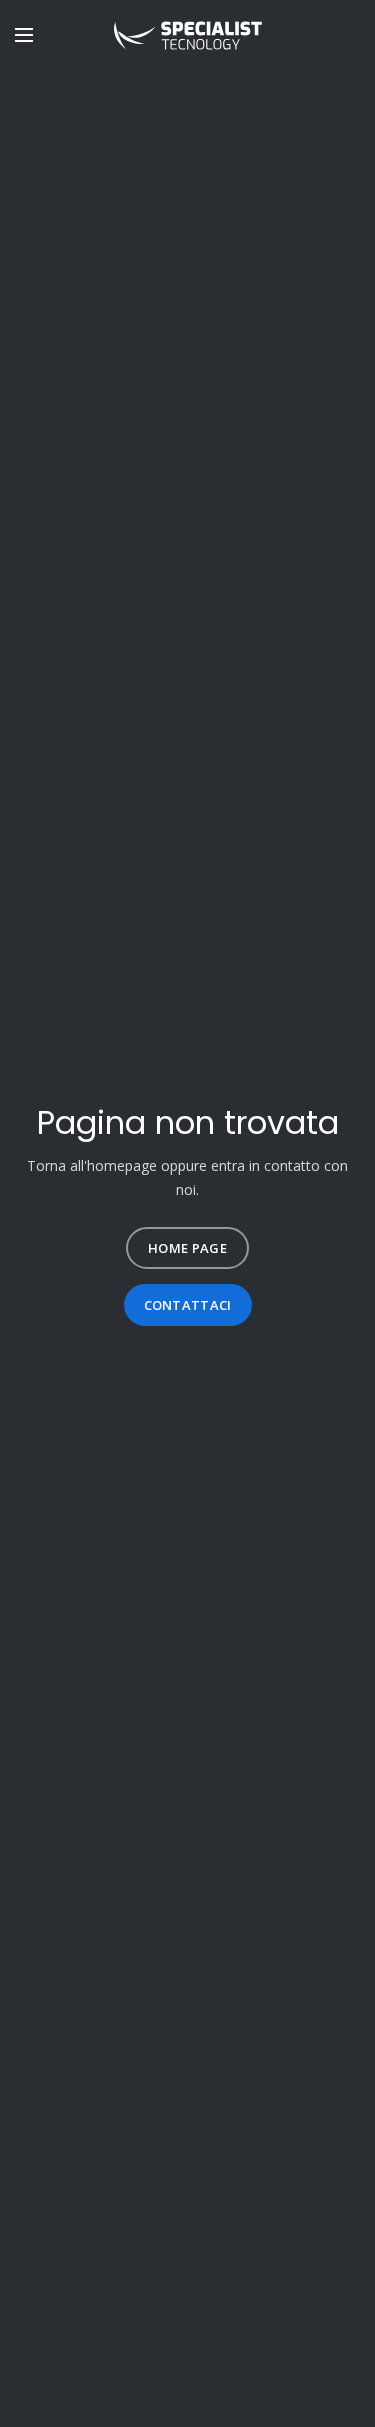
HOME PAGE (187, 1248)
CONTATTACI (188, 1305)
